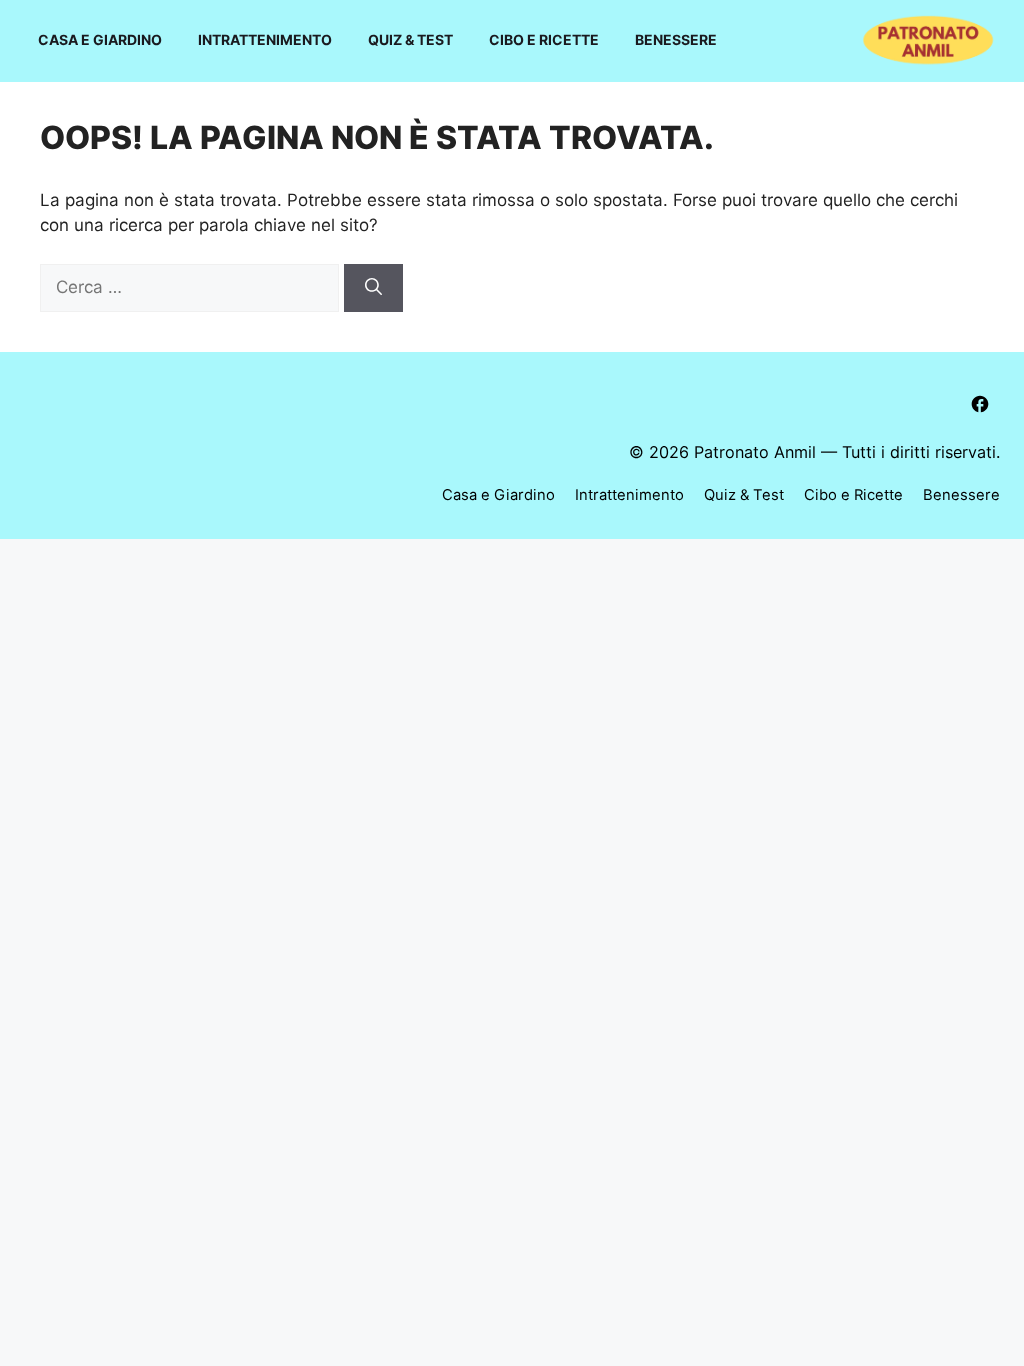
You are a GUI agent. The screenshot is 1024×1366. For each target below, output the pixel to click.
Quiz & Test (410, 39)
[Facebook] (980, 404)
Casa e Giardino (100, 39)
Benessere (676, 39)
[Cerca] (373, 288)
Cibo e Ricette (544, 39)
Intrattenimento (265, 39)
